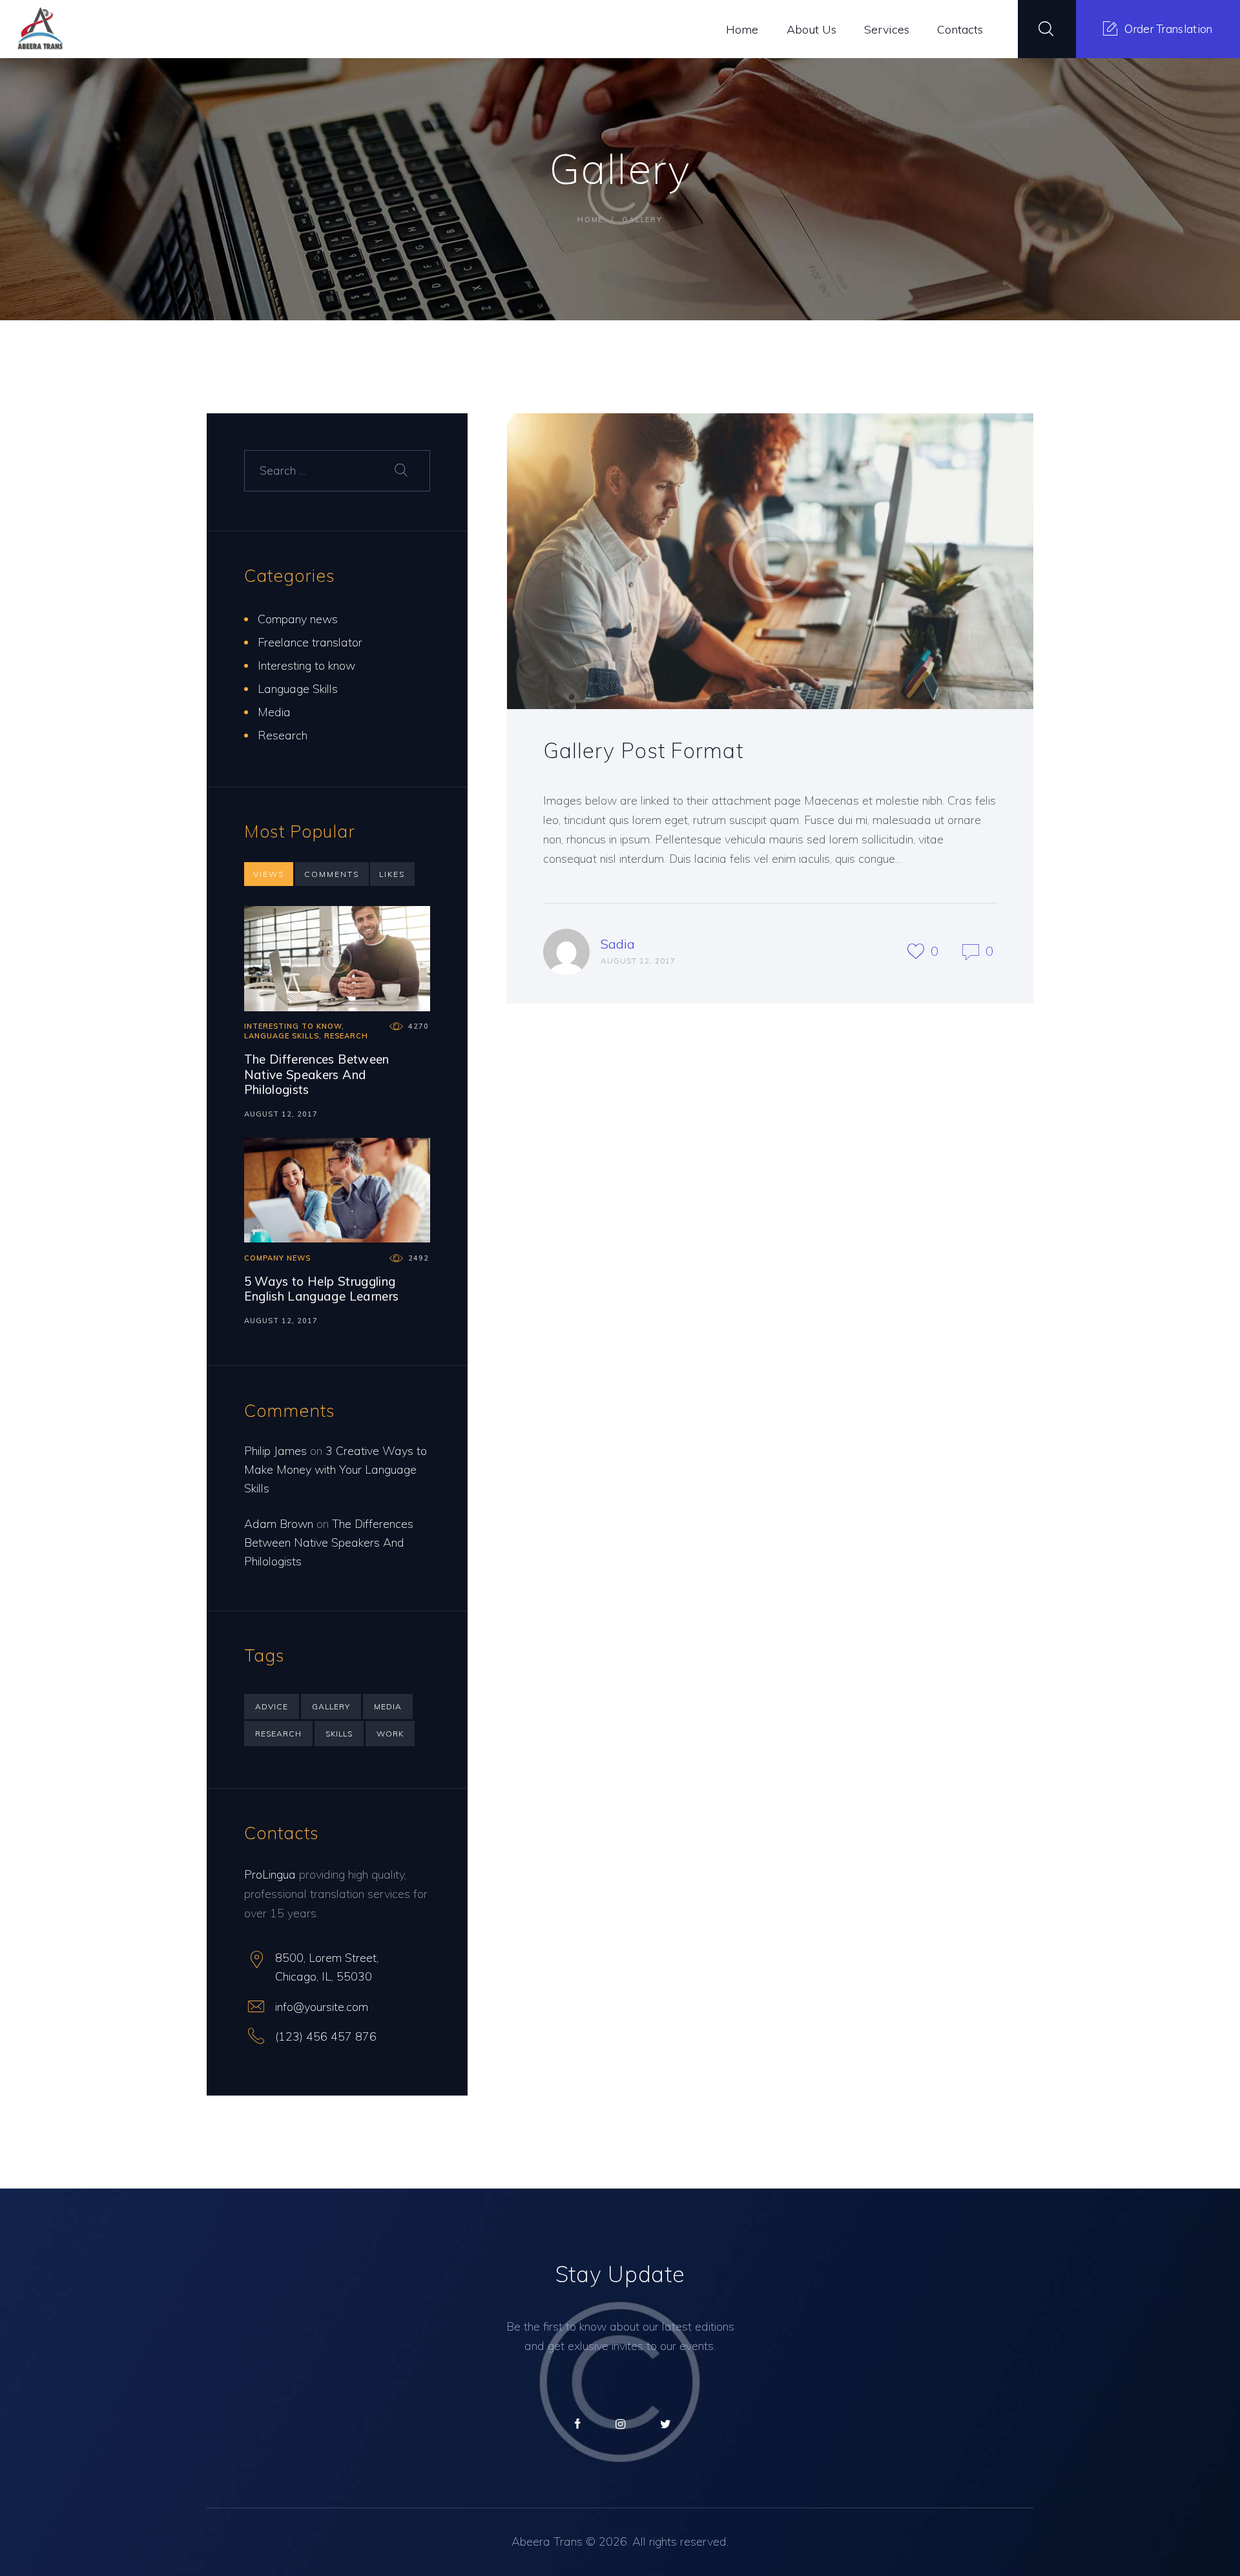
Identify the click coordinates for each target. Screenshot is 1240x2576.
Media (274, 712)
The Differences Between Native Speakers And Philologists (317, 1075)
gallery (331, 1706)
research (278, 1734)
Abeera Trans (547, 2541)
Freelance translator (310, 642)
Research (283, 735)
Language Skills (298, 689)
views (269, 874)
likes (392, 874)
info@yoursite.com (322, 2007)
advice (272, 1706)
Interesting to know (306, 665)
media (388, 1706)
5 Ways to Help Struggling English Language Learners (322, 1289)
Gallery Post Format (643, 750)
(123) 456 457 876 (326, 2036)
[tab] (269, 874)
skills (339, 1734)
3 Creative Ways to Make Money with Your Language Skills (336, 1469)
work (390, 1734)
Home (590, 220)
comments (332, 874)
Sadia (618, 944)
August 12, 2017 (281, 1114)
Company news (298, 619)
